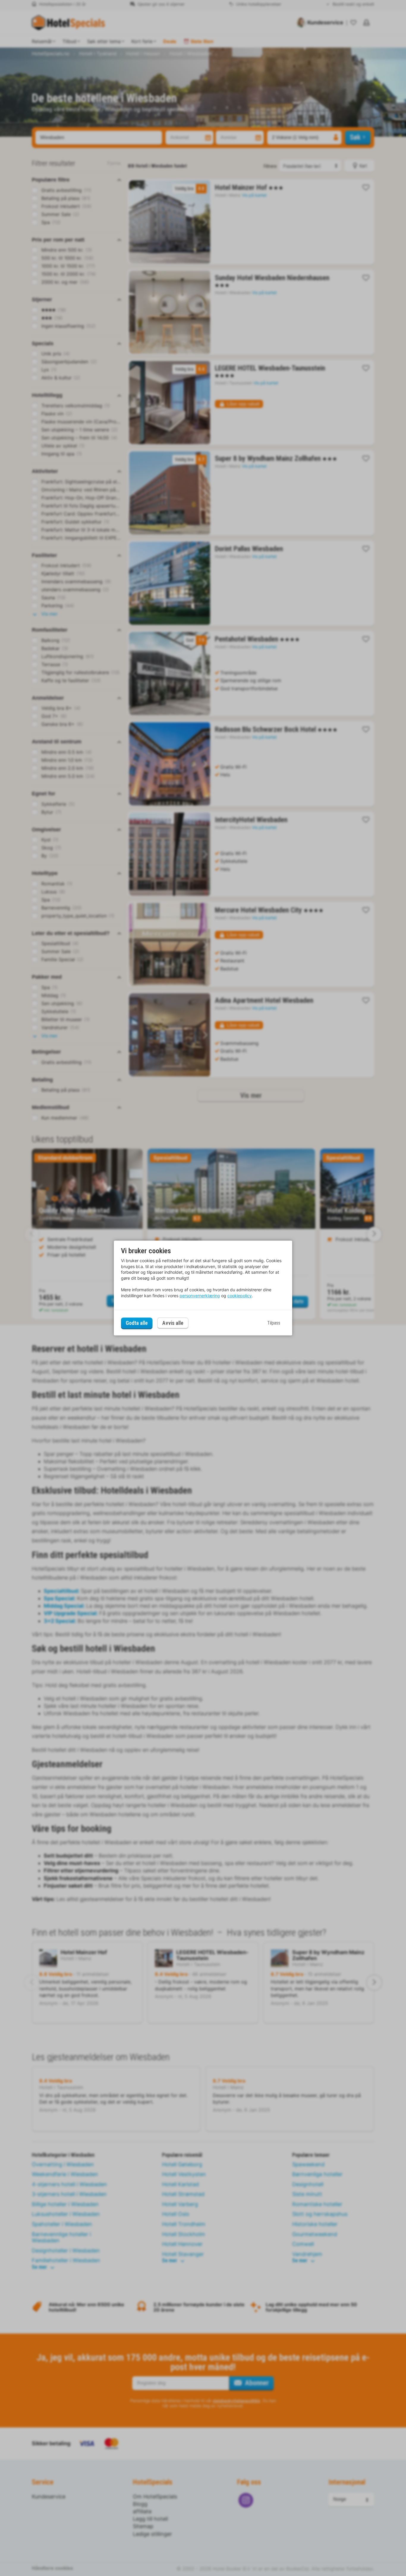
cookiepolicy (240, 1296)
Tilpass (274, 1323)
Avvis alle (173, 1323)
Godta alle (137, 1323)
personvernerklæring (200, 1296)
